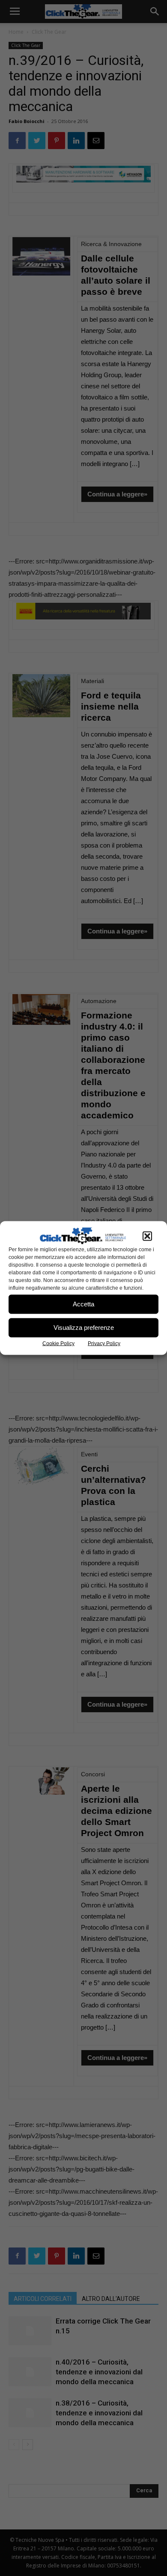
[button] (147, 1236)
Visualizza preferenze (84, 1328)
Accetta (83, 1304)
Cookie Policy (58, 1343)
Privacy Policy (104, 1343)
